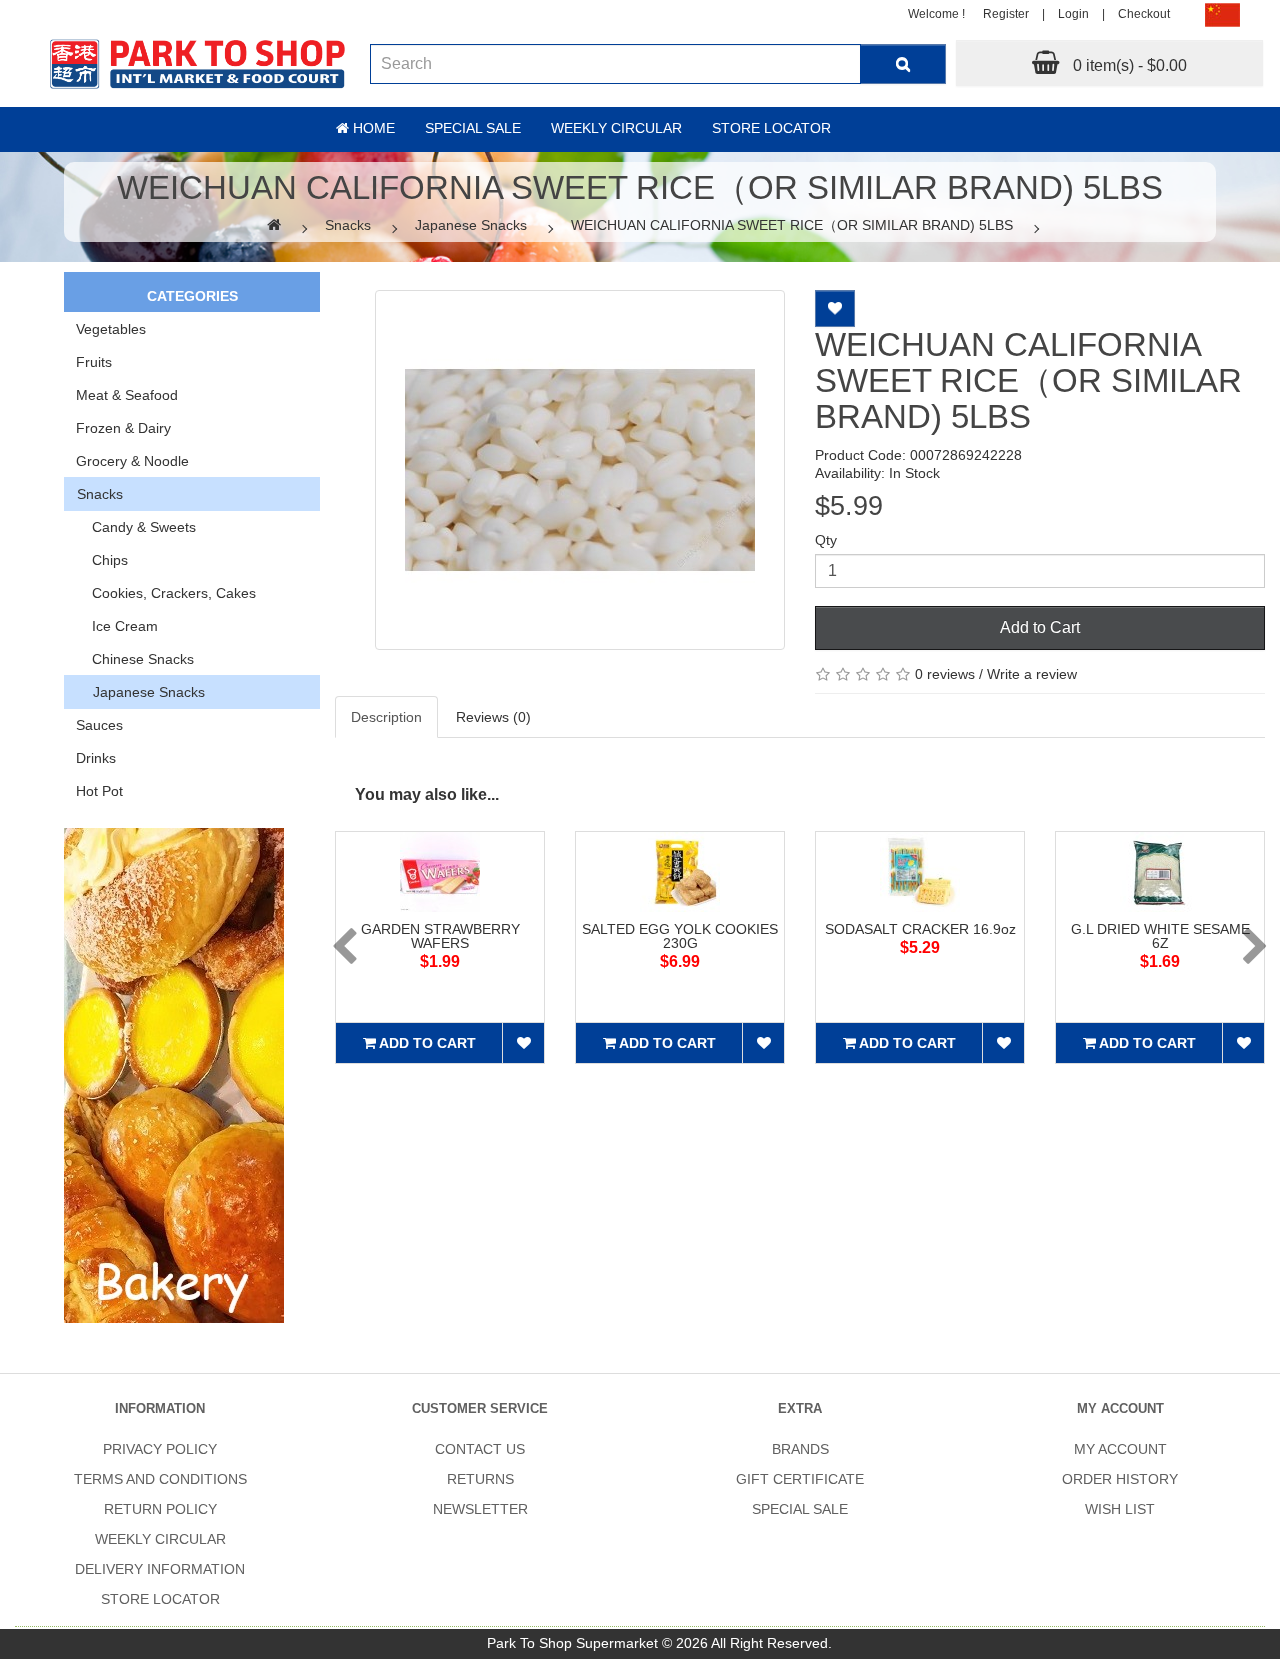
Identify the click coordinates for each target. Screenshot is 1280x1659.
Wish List (1120, 1509)
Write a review (1032, 674)
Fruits (94, 362)
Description (386, 717)
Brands (800, 1449)
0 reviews (945, 674)
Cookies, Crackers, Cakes (166, 593)
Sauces (99, 725)
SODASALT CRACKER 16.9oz (920, 929)
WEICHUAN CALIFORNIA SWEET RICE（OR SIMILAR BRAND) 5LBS (792, 225)
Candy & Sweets (136, 527)
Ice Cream (117, 626)
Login (1073, 14)
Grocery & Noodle (132, 461)
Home (372, 128)
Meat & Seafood (127, 395)
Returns (480, 1479)
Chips (102, 560)
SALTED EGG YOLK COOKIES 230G (680, 936)
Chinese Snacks (135, 659)
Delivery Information (160, 1569)
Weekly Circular (616, 128)
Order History (1120, 1479)
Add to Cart (1040, 627)
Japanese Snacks (471, 225)
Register (1006, 14)
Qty (826, 540)
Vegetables (111, 329)
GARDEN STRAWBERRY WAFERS (440, 936)
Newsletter (480, 1509)
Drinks (96, 758)
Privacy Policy (160, 1449)
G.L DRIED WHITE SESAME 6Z (1160, 936)
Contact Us (480, 1449)
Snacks (348, 225)
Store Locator (771, 128)
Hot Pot (99, 791)
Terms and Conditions (160, 1479)
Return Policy (160, 1509)
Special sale (473, 128)
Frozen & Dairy (123, 428)
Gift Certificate (800, 1479)
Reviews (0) (493, 717)
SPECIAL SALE (800, 1509)
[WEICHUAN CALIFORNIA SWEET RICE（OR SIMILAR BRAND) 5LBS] (580, 470)
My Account (1120, 1449)
